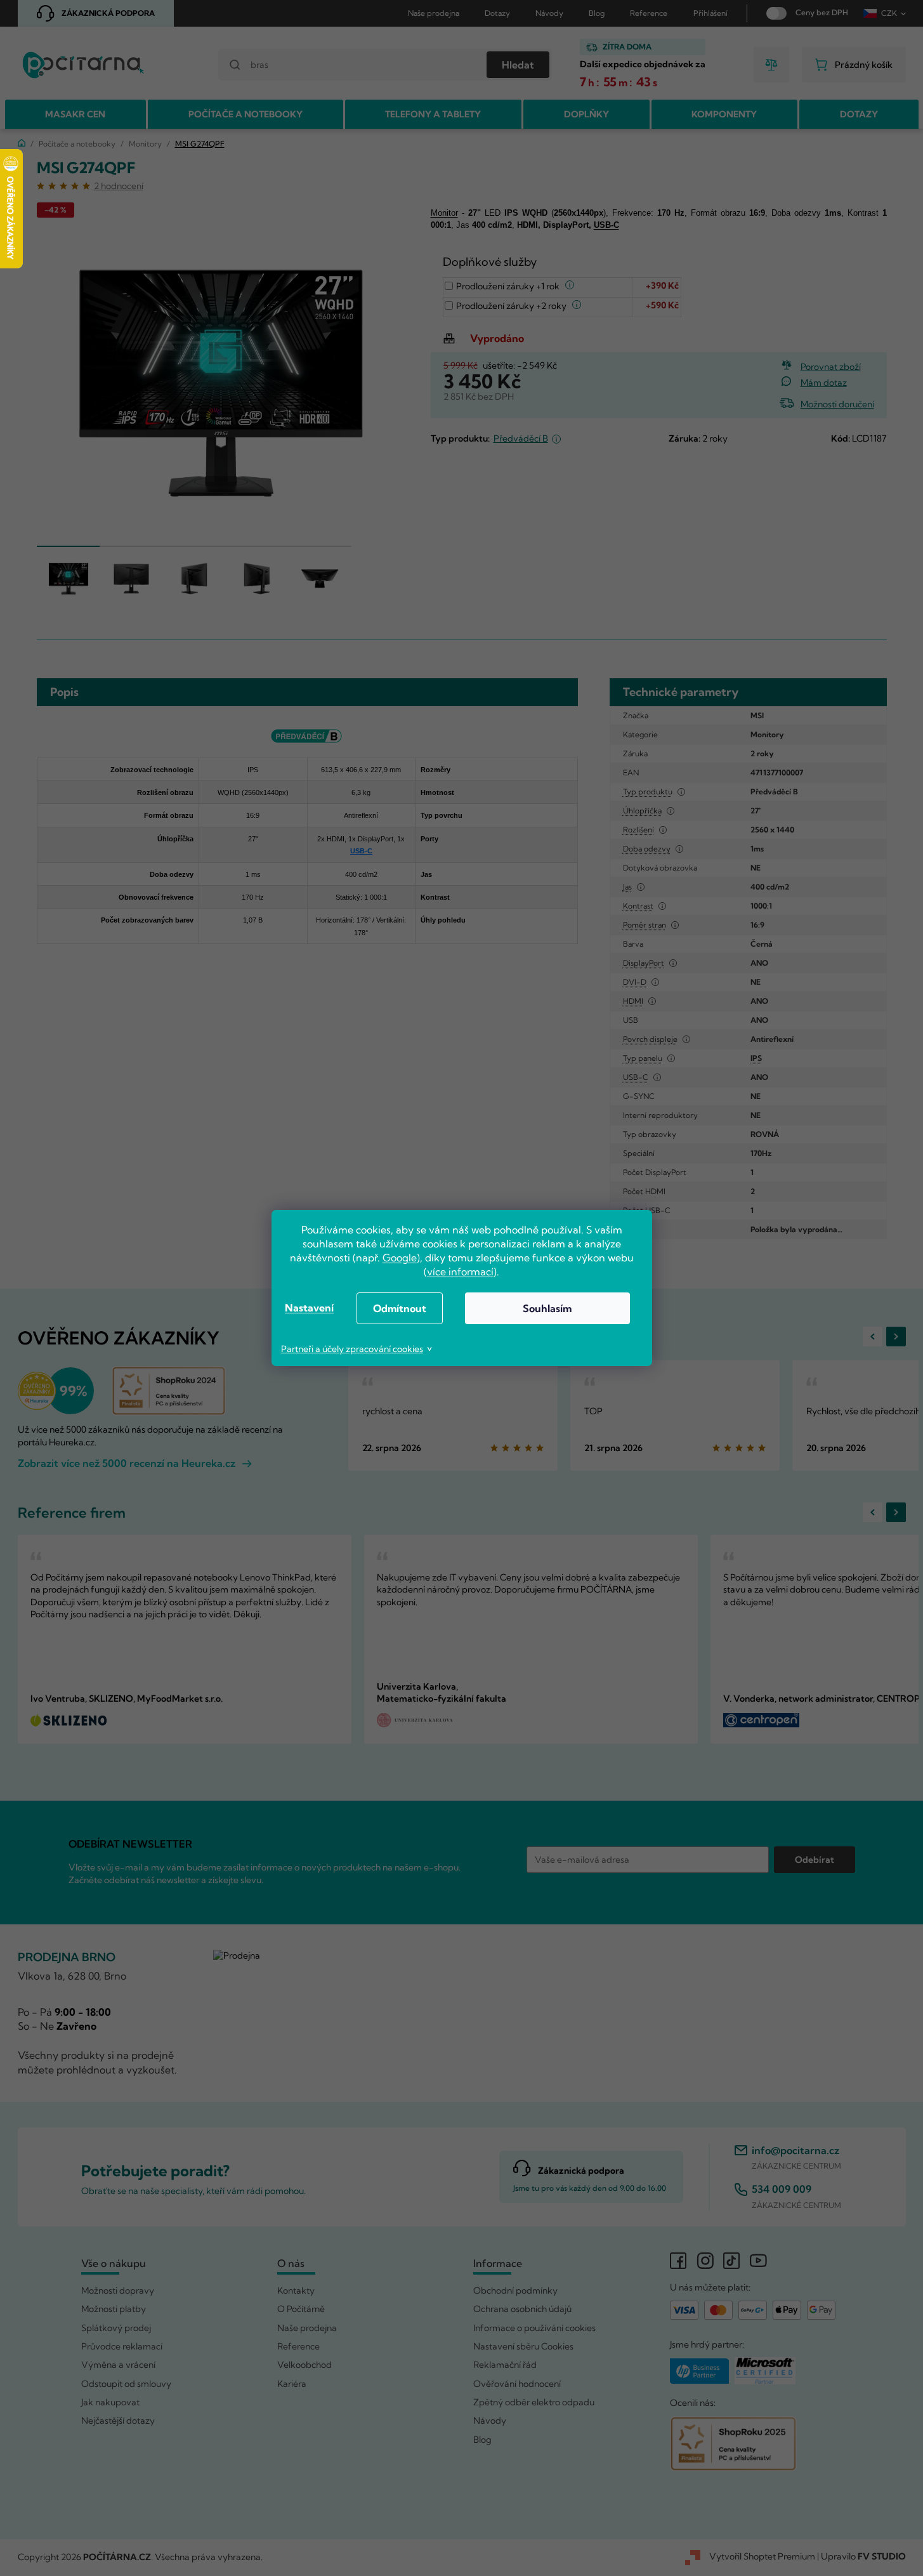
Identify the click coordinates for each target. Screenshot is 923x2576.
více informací (460, 1272)
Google (400, 1258)
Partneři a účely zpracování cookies (352, 1349)
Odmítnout (400, 1308)
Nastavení (309, 1308)
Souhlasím (547, 1308)
